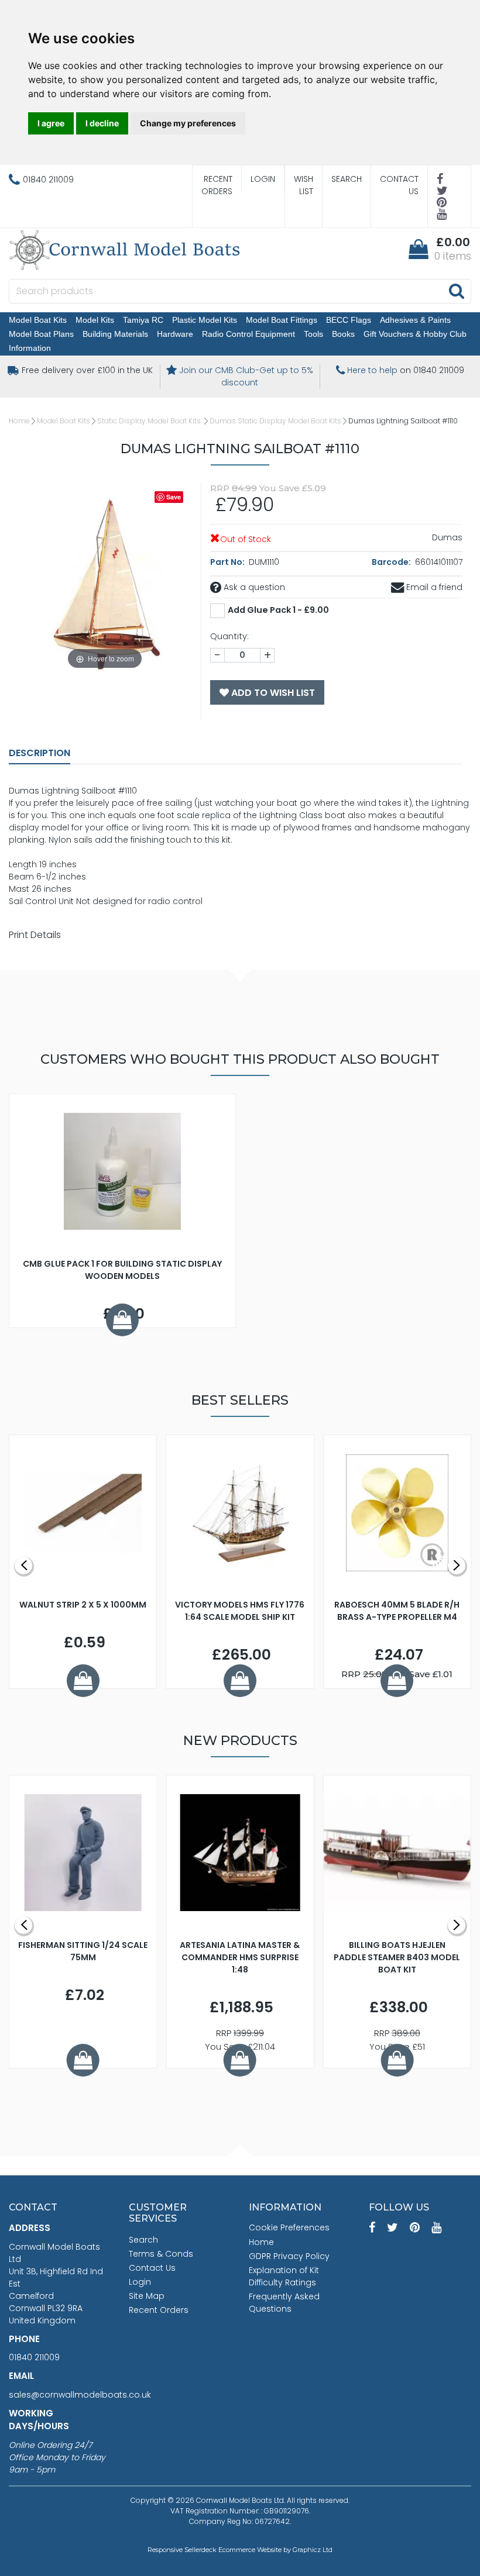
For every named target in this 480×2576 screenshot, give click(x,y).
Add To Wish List (272, 693)
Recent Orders (217, 185)
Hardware (175, 334)
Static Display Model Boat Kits (150, 421)
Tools (313, 334)
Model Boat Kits (38, 320)
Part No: (228, 562)
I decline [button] (102, 123)
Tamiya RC (143, 320)
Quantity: (229, 636)
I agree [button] (51, 123)
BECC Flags (349, 320)
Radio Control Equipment (248, 334)
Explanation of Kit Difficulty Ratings (284, 2276)
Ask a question (253, 587)
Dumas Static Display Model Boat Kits (275, 421)
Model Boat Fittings (282, 320)
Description (40, 753)
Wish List (304, 185)
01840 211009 (34, 2357)
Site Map (147, 2296)
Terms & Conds (161, 2254)
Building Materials (115, 334)
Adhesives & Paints (415, 320)
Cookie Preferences (289, 2227)
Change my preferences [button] (188, 123)
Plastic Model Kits (205, 320)
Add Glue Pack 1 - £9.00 (278, 610)
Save (174, 497)
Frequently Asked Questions (284, 2303)
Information (30, 348)
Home (19, 421)
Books (343, 334)
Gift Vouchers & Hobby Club (415, 334)
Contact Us (399, 185)
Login (263, 179)
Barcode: (392, 562)
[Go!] (456, 291)
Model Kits (95, 320)
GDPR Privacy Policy (289, 2256)
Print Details (35, 935)
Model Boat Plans (41, 334)
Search (347, 179)
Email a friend (433, 587)
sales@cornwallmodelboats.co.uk (80, 2395)
